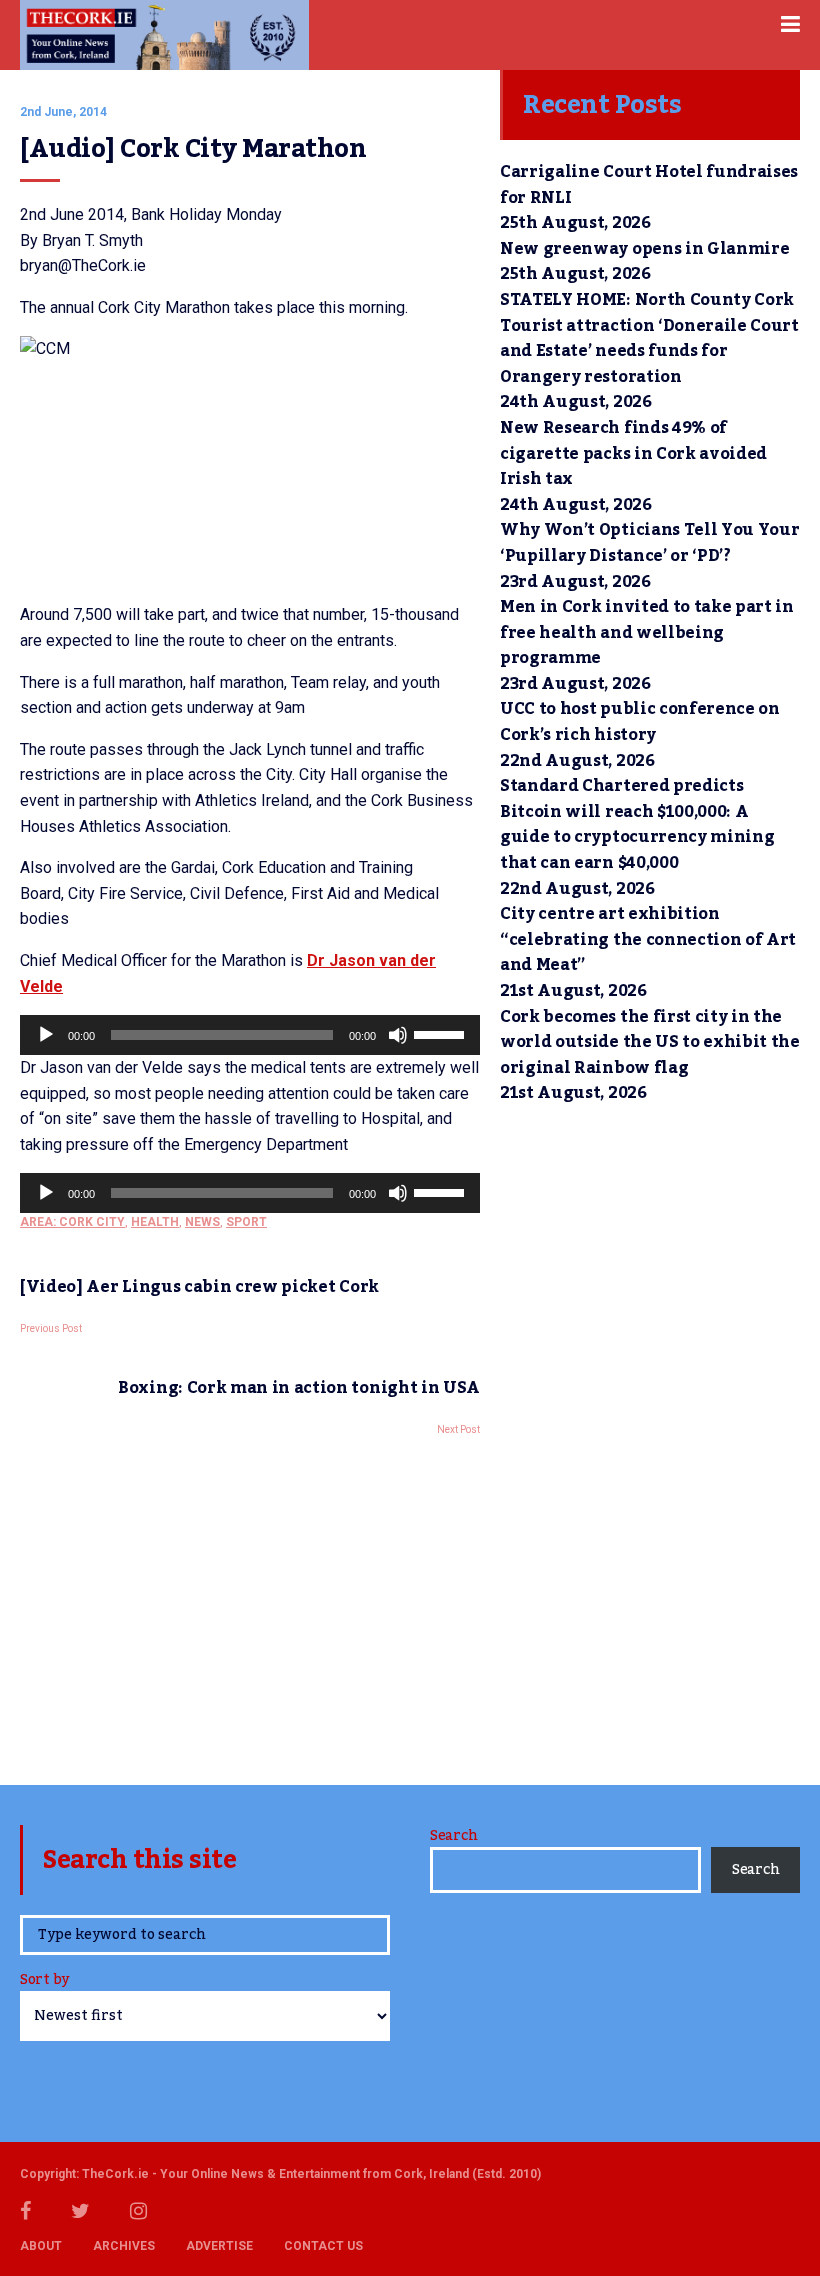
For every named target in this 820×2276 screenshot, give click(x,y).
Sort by (44, 1981)
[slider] (442, 1033)
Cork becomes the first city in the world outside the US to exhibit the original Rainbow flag (650, 1042)
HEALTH (155, 1222)
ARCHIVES (124, 2246)
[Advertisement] (250, 1605)
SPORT (246, 1222)
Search (453, 1836)
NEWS (202, 1222)
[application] (250, 1035)
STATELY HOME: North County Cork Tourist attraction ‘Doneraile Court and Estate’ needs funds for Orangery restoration (649, 338)
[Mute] (398, 1035)
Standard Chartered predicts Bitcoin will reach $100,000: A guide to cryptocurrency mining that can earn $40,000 (637, 824)
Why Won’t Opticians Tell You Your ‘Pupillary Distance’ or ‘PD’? (649, 543)
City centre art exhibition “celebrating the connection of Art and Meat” (648, 939)
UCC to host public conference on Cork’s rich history (640, 722)
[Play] (46, 1035)
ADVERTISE (219, 2246)
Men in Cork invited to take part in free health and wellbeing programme (647, 632)
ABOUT (41, 2246)
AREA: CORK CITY (72, 1222)
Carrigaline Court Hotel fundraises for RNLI (649, 185)
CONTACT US (323, 2246)
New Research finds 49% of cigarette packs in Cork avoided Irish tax (633, 453)
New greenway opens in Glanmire (644, 249)
